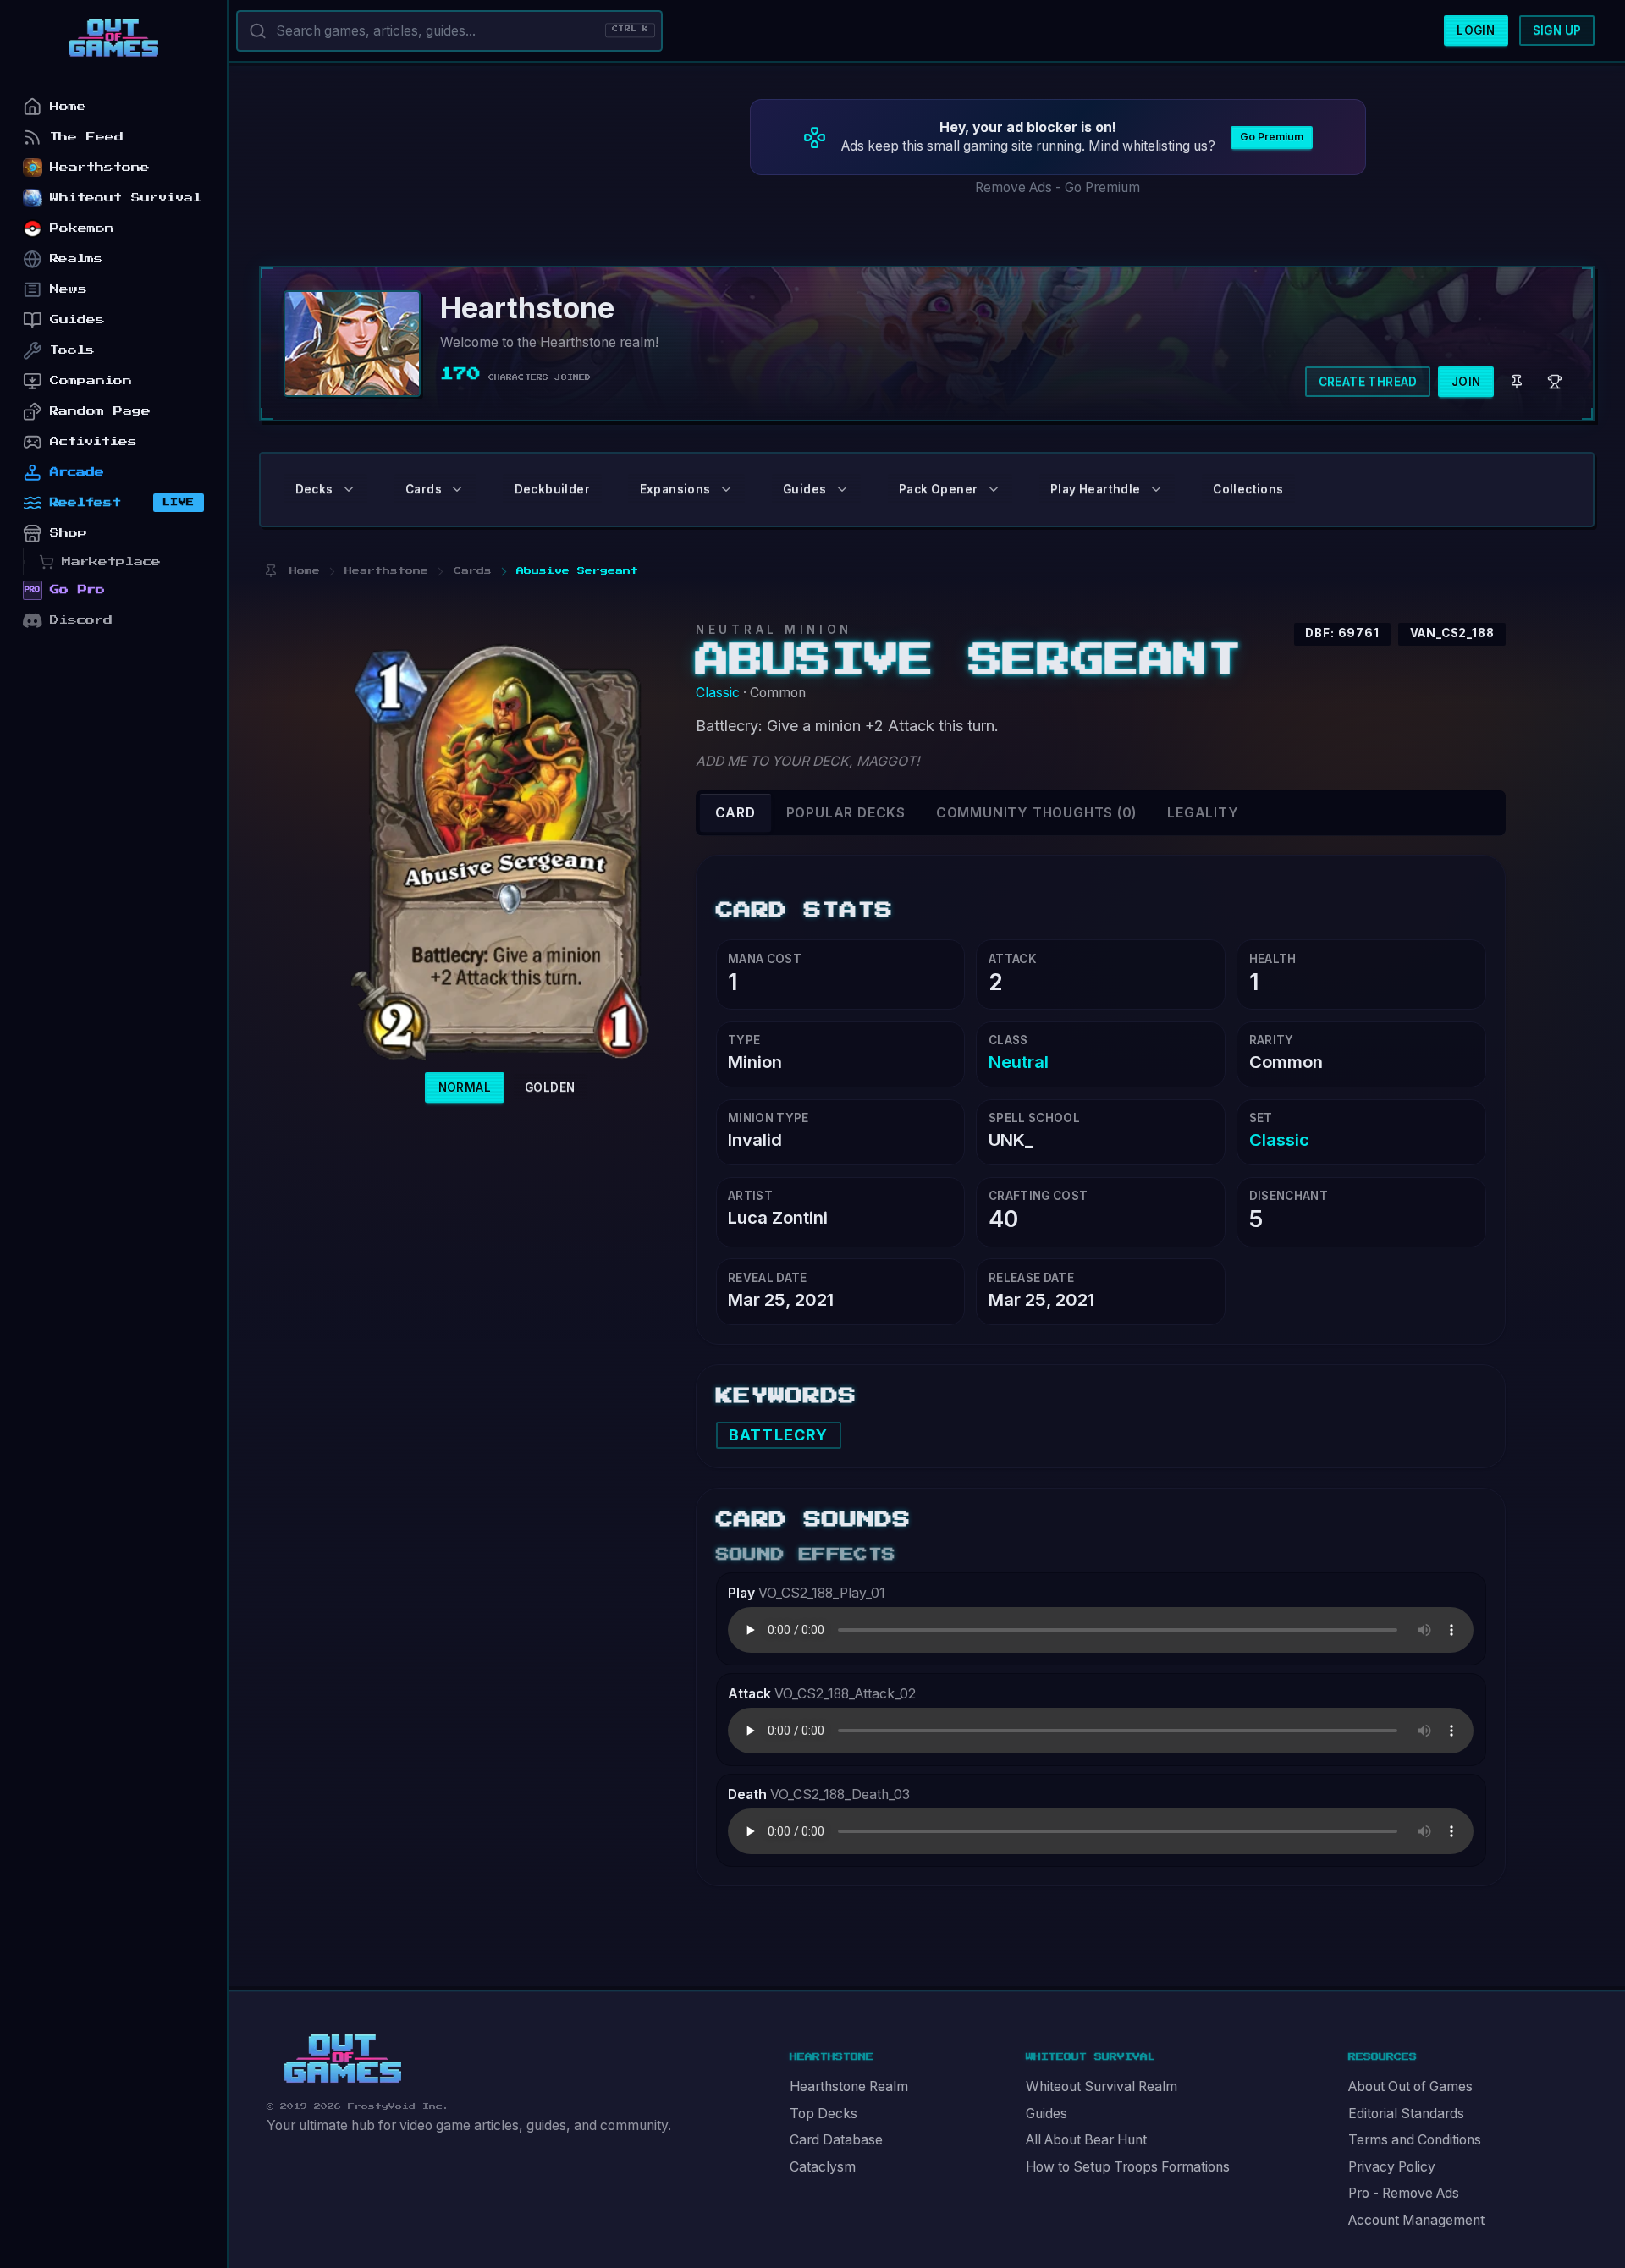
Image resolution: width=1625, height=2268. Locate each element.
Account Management (1416, 2220)
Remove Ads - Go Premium (1058, 187)
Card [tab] (735, 813)
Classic (718, 693)
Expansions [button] (675, 489)
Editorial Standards (1406, 2114)
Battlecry (778, 1435)
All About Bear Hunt (1086, 2140)
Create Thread (1368, 382)
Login (1476, 30)
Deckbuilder (552, 489)
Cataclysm (823, 2167)
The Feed (87, 137)
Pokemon (82, 228)
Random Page (100, 411)
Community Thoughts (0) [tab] (1036, 813)
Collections (1248, 489)
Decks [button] (314, 489)
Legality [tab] (1203, 813)
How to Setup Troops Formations (1128, 2167)
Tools (72, 350)
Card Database (836, 2140)
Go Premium (1272, 137)
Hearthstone (100, 167)
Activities (94, 441)
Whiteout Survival (126, 198)
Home (68, 106)
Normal (465, 1087)
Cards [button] (424, 489)
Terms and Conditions (1415, 2140)
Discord (81, 620)
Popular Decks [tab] (846, 813)
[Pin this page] (270, 571)
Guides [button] (804, 489)
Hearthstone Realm (849, 2086)
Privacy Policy (1392, 2167)
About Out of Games (1410, 2086)
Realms (77, 259)
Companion (91, 380)
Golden (550, 1087)
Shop (69, 533)
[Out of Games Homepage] (343, 2059)
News (69, 289)
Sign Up (1557, 30)
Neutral (1019, 1062)
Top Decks (824, 2114)
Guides (1047, 2114)
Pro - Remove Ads (1404, 2193)
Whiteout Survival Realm (1102, 2086)
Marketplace (111, 561)
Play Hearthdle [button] (1096, 489)
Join (1466, 382)
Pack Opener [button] (938, 489)
